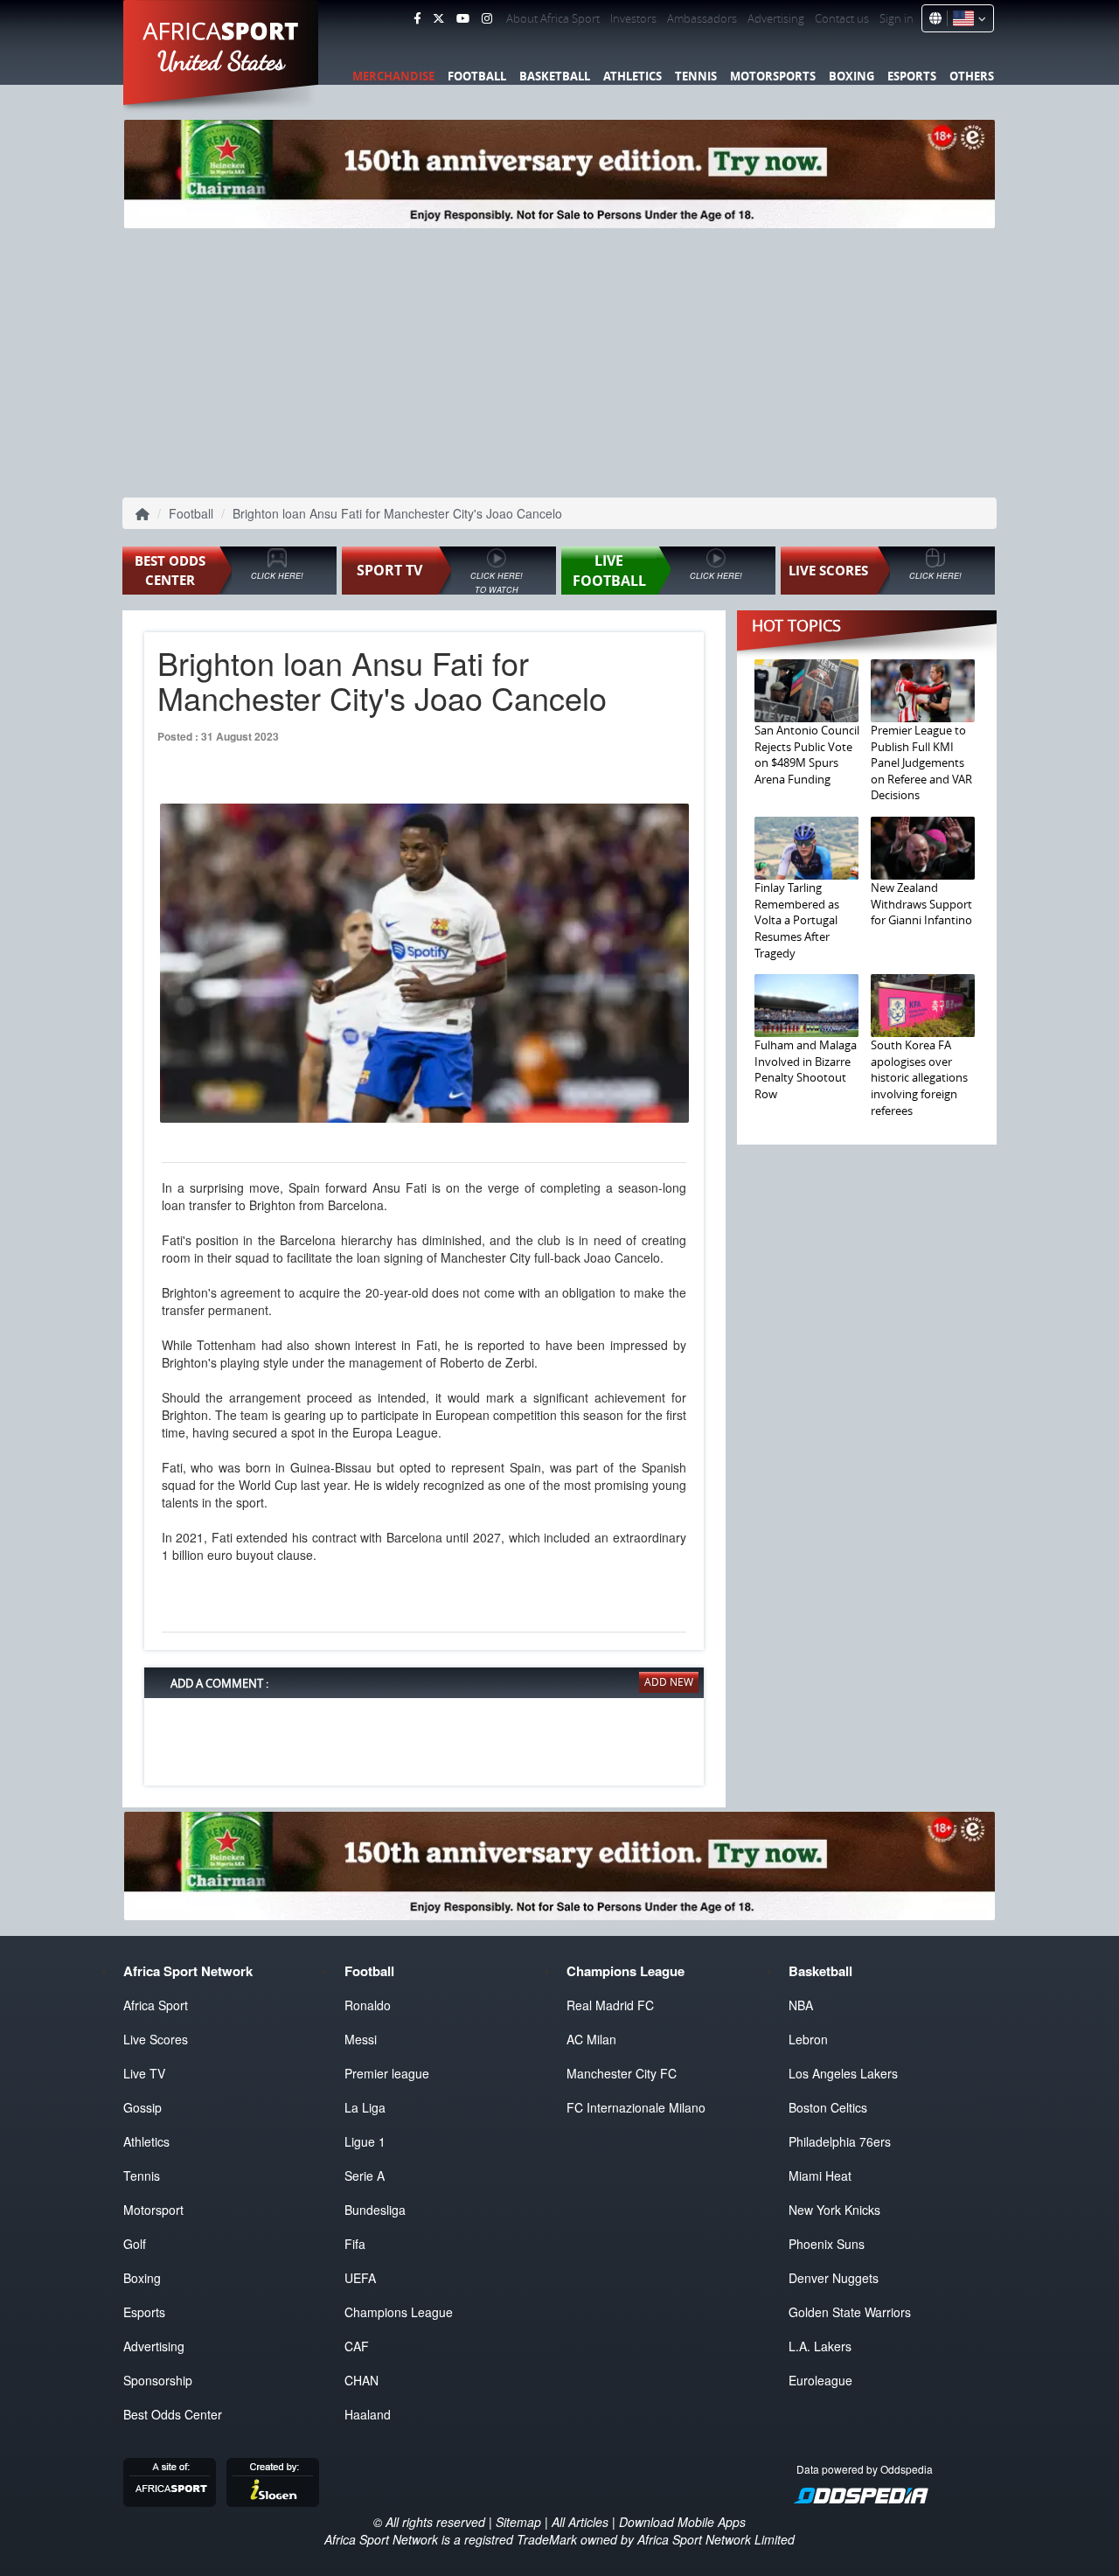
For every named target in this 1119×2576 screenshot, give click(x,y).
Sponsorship (158, 2380)
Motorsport (153, 2210)
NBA (801, 2005)
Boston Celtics (828, 2107)
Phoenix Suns (827, 2244)
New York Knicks (834, 2210)
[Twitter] (438, 18)
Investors (633, 18)
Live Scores (156, 2039)
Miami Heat (820, 2176)
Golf (135, 2244)
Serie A (365, 2176)
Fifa (355, 2244)
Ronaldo (368, 2005)
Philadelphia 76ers (840, 2141)
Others (972, 76)
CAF (357, 2346)
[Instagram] (487, 18)
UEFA (360, 2278)
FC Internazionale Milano (636, 2107)
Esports (912, 76)
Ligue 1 (365, 2141)
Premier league (387, 2073)
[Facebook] (417, 18)
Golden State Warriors (850, 2312)
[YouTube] (463, 18)
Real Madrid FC (610, 2005)
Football (477, 76)
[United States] (966, 18)
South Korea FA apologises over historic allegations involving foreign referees (919, 1077)
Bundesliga (375, 2210)
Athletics (632, 76)
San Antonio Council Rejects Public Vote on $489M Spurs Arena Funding (807, 755)
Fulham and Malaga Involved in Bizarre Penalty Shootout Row (806, 1069)
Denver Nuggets (834, 2278)
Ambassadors (702, 18)
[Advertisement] (559, 359)
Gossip (142, 2107)
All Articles (580, 2522)
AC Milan (591, 2039)
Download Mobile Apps (682, 2522)
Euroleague (820, 2380)
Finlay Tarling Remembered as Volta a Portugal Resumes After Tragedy (797, 920)
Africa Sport (156, 2005)
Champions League (399, 2312)
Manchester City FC (622, 2073)
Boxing (851, 76)
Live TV (144, 2073)
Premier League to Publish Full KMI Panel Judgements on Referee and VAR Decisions (921, 762)
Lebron (808, 2039)
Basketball (555, 76)
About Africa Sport (553, 18)
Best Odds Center (173, 2414)
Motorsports (773, 76)
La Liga (365, 2107)
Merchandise (393, 76)
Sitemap (518, 2522)
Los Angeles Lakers (843, 2073)
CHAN (361, 2380)
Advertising (776, 18)
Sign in (897, 18)
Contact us (842, 18)
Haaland (368, 2414)
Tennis (696, 76)
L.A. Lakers (820, 2346)
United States (222, 61)
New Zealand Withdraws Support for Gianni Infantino (921, 904)
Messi (361, 2039)
